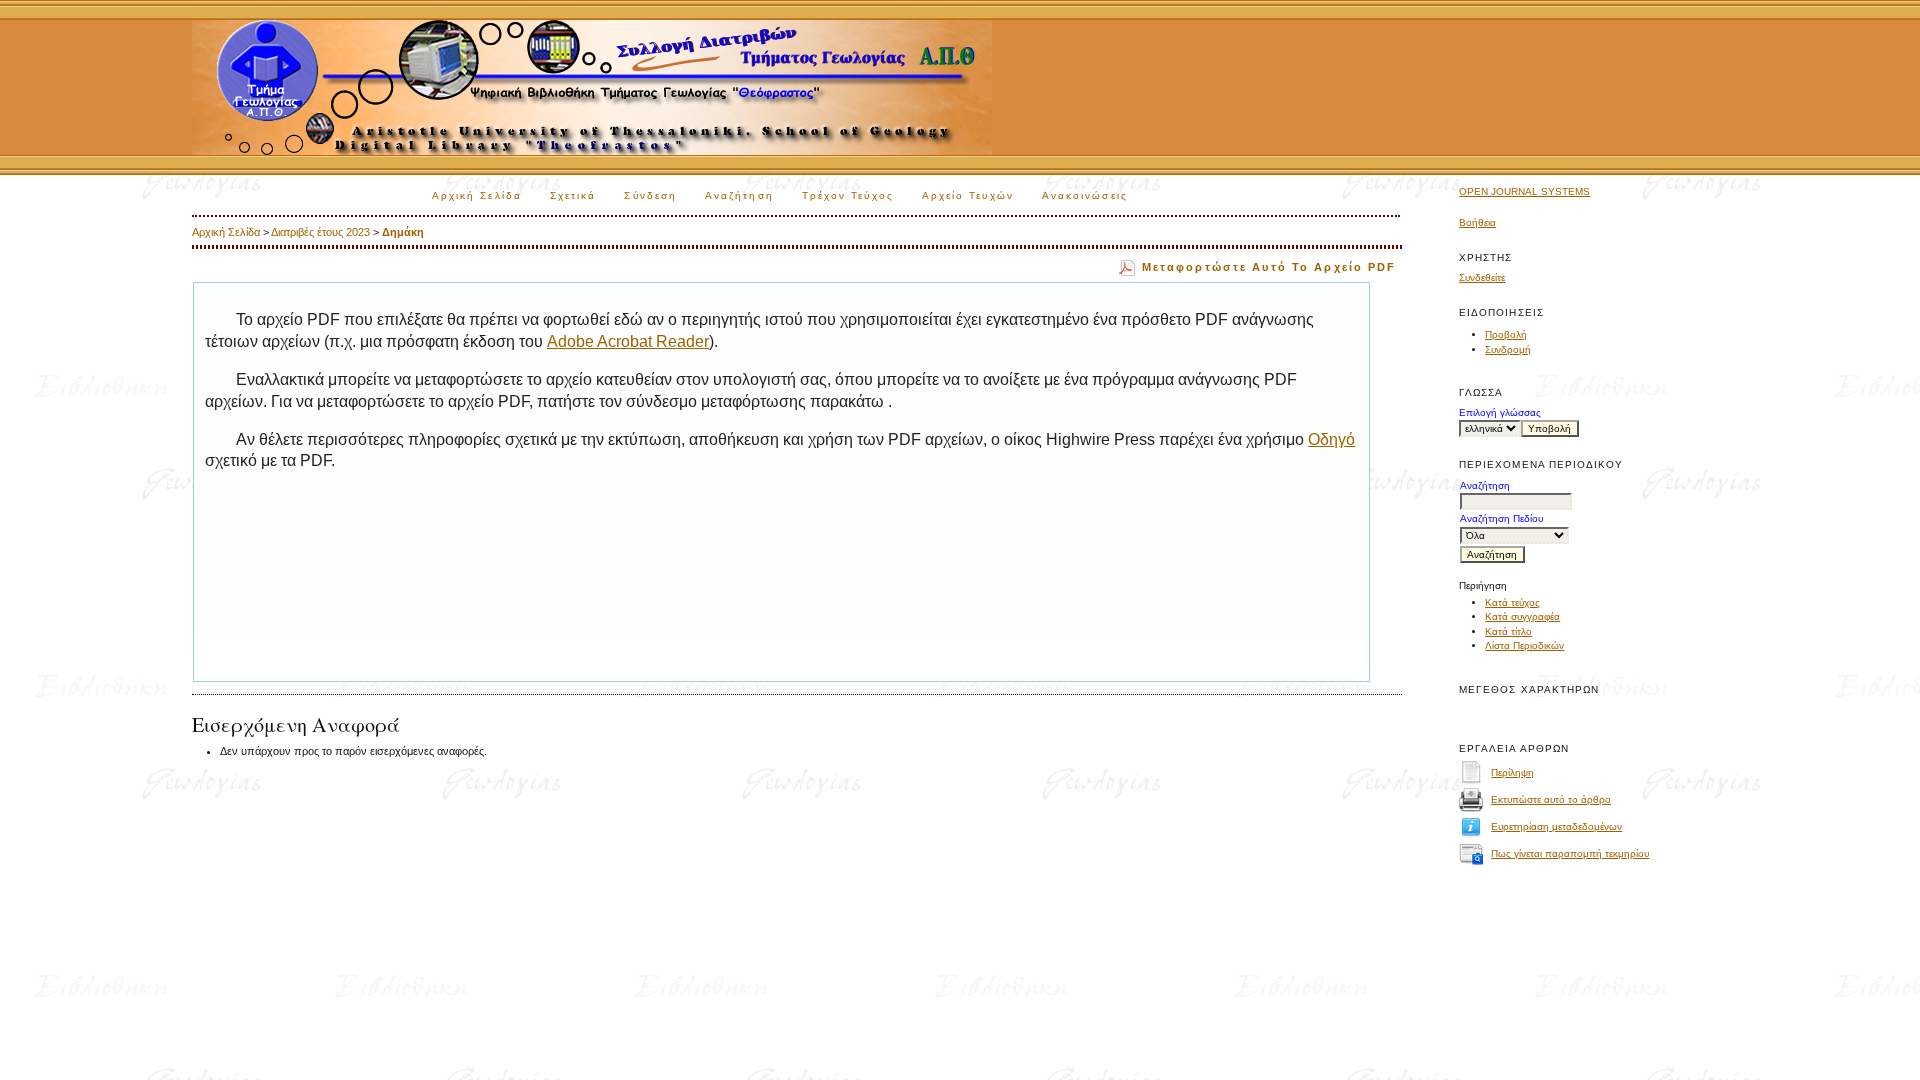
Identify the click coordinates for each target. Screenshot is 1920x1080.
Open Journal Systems (1524, 191)
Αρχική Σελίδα (477, 195)
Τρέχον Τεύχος (848, 195)
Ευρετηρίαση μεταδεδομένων (1556, 826)
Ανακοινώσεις (1085, 195)
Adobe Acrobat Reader (628, 341)
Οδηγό (1331, 439)
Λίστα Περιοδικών (1524, 645)
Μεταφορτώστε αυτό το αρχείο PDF (1269, 267)
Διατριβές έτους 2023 (320, 232)
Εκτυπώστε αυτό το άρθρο (1551, 799)
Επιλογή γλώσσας (1500, 412)
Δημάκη (403, 232)
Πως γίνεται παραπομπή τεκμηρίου (1570, 853)
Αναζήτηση (739, 195)
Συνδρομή (1508, 349)
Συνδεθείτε (1482, 277)
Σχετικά (573, 195)
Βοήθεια (1477, 222)
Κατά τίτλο (1508, 631)
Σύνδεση (650, 195)
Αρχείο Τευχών (968, 195)
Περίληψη (1512, 772)
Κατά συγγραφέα (1522, 616)
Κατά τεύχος (1512, 602)
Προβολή (1506, 334)
